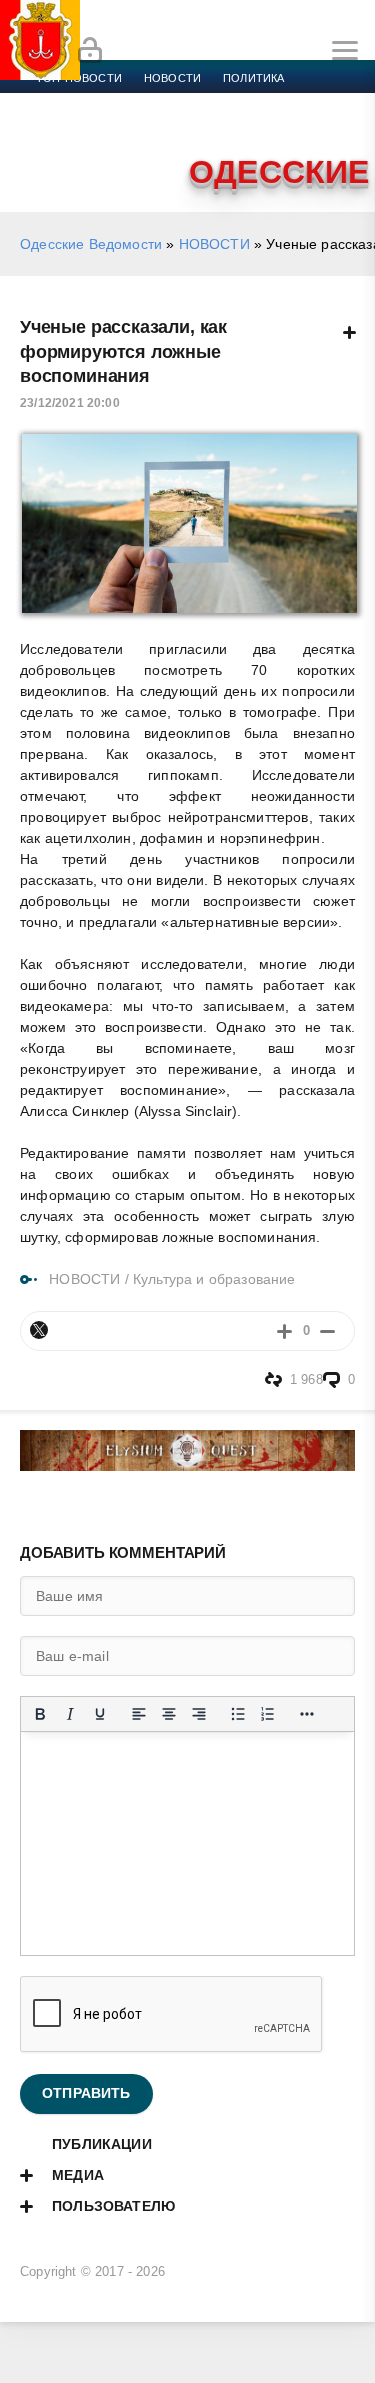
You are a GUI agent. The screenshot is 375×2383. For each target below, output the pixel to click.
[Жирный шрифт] (40, 1714)
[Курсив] (70, 1714)
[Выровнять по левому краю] (139, 1714)
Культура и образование (112, 126)
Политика (253, 78)
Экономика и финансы (108, 102)
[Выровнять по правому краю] (199, 1714)
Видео (323, 126)
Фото (53, 150)
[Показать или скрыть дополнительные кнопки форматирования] (307, 1714)
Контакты (122, 150)
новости (172, 78)
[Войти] (90, 51)
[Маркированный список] (238, 1714)
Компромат (247, 126)
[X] (39, 1330)
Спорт (222, 102)
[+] (284, 1330)
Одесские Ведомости (91, 244)
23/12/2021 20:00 (70, 403)
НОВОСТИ (214, 244)
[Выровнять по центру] (169, 1714)
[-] (327, 1330)
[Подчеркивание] (100, 1714)
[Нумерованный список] (268, 1714)
